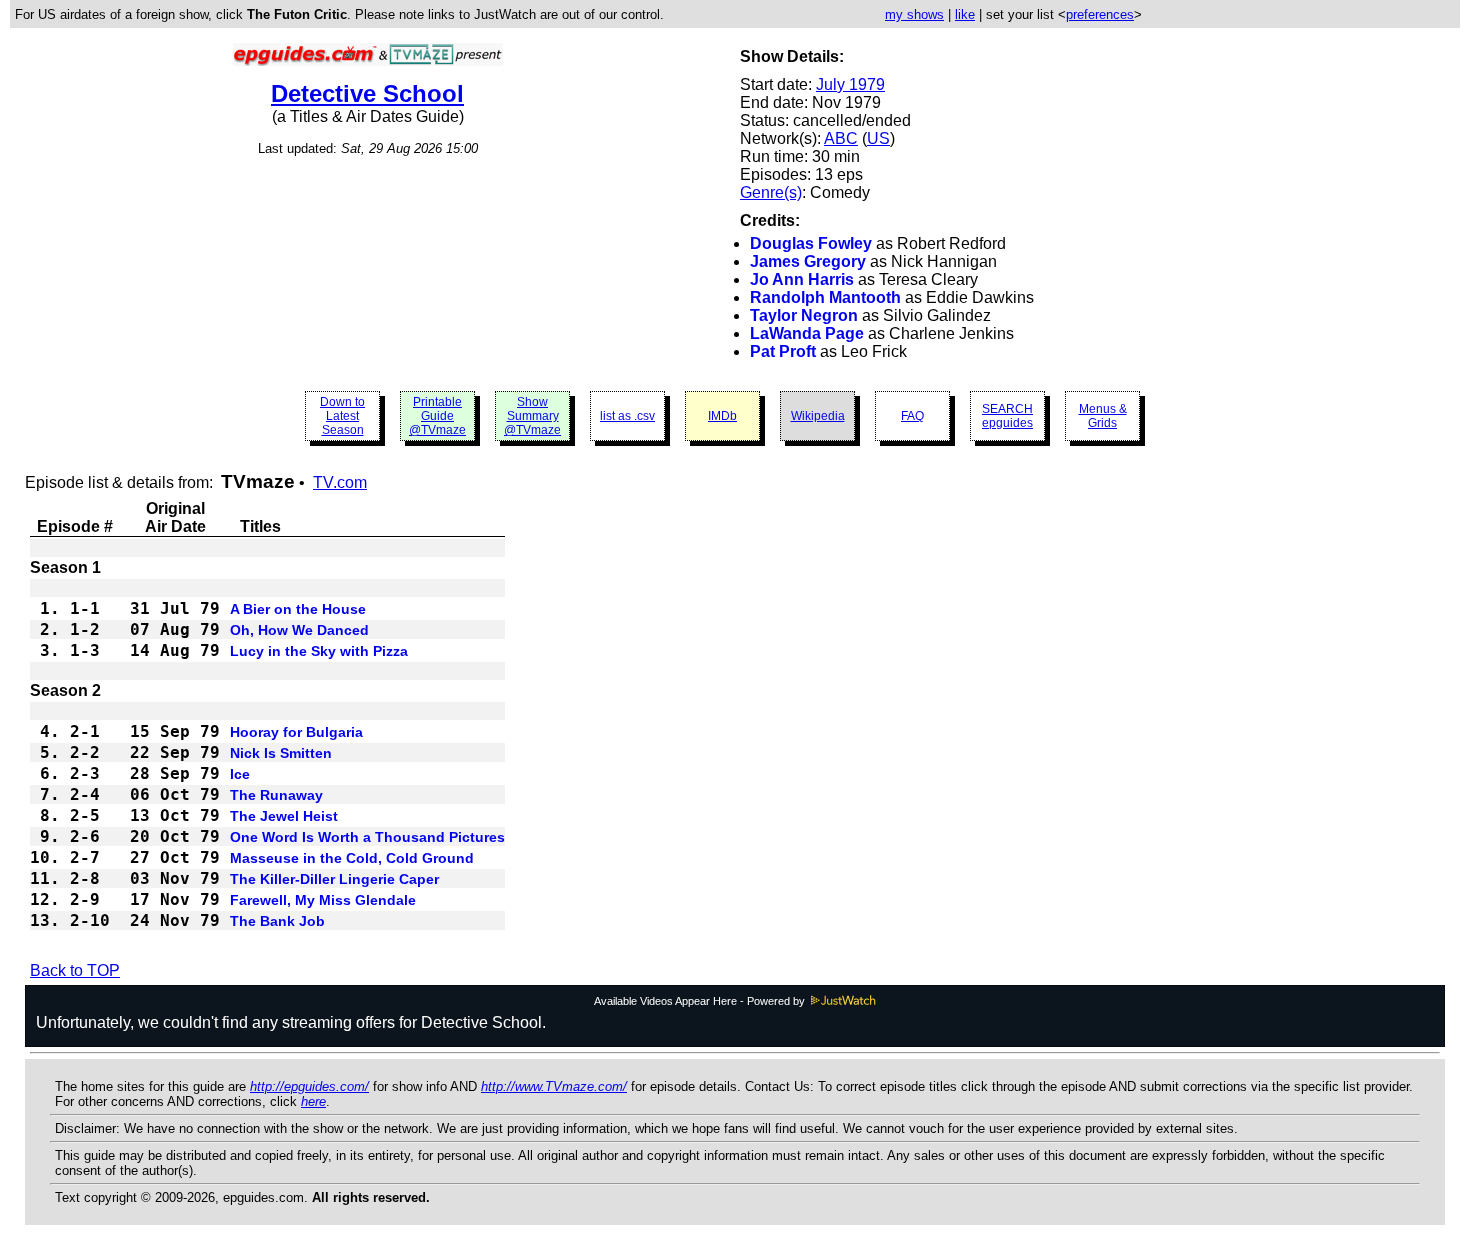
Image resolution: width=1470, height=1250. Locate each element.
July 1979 (850, 84)
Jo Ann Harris (802, 279)
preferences (1100, 14)
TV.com (340, 482)
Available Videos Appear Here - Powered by (701, 1001)
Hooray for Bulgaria (296, 732)
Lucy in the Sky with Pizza (319, 651)
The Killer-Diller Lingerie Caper (334, 879)
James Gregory (808, 261)
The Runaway (276, 795)
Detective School (367, 93)
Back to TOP (75, 970)
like (965, 14)
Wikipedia (818, 416)
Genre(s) (771, 192)
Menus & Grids (1103, 416)
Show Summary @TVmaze (532, 416)
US (878, 138)
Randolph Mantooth (825, 297)
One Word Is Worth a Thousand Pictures (367, 837)
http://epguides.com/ (309, 1086)
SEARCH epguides (1007, 416)
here (313, 1101)
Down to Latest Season (342, 416)
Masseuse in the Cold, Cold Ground (352, 858)
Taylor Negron (804, 315)
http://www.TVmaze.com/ (554, 1086)
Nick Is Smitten (281, 753)
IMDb (722, 416)
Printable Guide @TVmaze (437, 416)
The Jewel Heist (284, 816)
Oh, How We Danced (299, 630)
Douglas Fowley (811, 243)
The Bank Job (277, 921)
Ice (240, 774)
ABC (841, 138)
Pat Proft (783, 351)
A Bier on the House (298, 609)
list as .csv (627, 416)
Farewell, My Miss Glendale (323, 900)
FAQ (912, 416)
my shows (914, 14)
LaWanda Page (807, 333)
